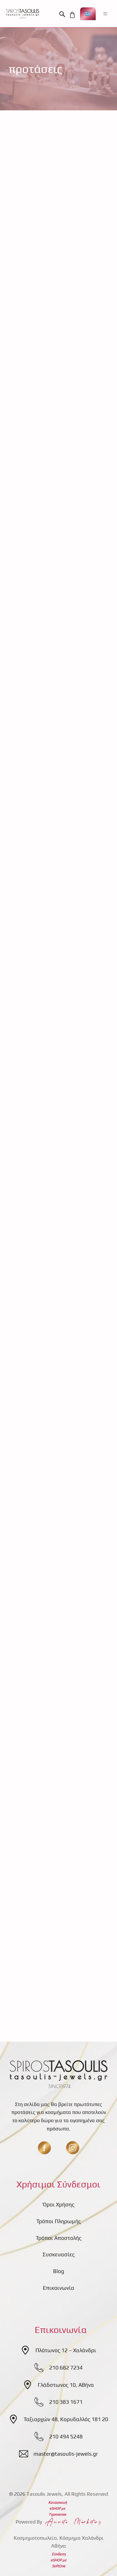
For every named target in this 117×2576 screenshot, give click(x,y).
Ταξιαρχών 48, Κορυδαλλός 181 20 (66, 2419)
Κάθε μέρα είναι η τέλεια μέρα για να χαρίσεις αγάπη (56, 1530)
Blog (59, 2271)
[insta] (73, 2148)
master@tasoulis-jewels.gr (66, 2454)
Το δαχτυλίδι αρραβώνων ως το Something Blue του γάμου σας (58, 1717)
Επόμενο (55, 1998)
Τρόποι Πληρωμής (59, 2221)
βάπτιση (26, 1040)
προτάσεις (94, 315)
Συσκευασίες (59, 2254)
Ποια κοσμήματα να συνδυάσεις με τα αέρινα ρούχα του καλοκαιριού (56, 423)
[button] (64, 14)
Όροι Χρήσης (59, 2204)
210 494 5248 (66, 2436)
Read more (86, 292)
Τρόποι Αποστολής (59, 2238)
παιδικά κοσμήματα (40, 1228)
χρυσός (90, 1049)
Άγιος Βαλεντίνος (36, 1614)
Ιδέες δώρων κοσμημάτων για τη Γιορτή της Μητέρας (58, 610)
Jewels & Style (33, 507)
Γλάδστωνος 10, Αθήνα (66, 2385)
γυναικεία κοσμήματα (56, 315)
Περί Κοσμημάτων (37, 306)
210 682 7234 (66, 2368)
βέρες (23, 315)
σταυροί (71, 1049)
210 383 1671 (66, 2402)
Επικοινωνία (59, 2288)
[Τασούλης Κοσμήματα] (23, 14)
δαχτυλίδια (49, 1436)
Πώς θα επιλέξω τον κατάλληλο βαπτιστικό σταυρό (52, 947)
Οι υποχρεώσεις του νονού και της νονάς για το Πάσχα (58, 1143)
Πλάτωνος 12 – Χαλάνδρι (66, 2350)
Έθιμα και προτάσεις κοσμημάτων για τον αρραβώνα (48, 231)
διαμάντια (56, 1802)
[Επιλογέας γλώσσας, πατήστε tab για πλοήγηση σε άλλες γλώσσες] (88, 14)
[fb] (44, 2148)
